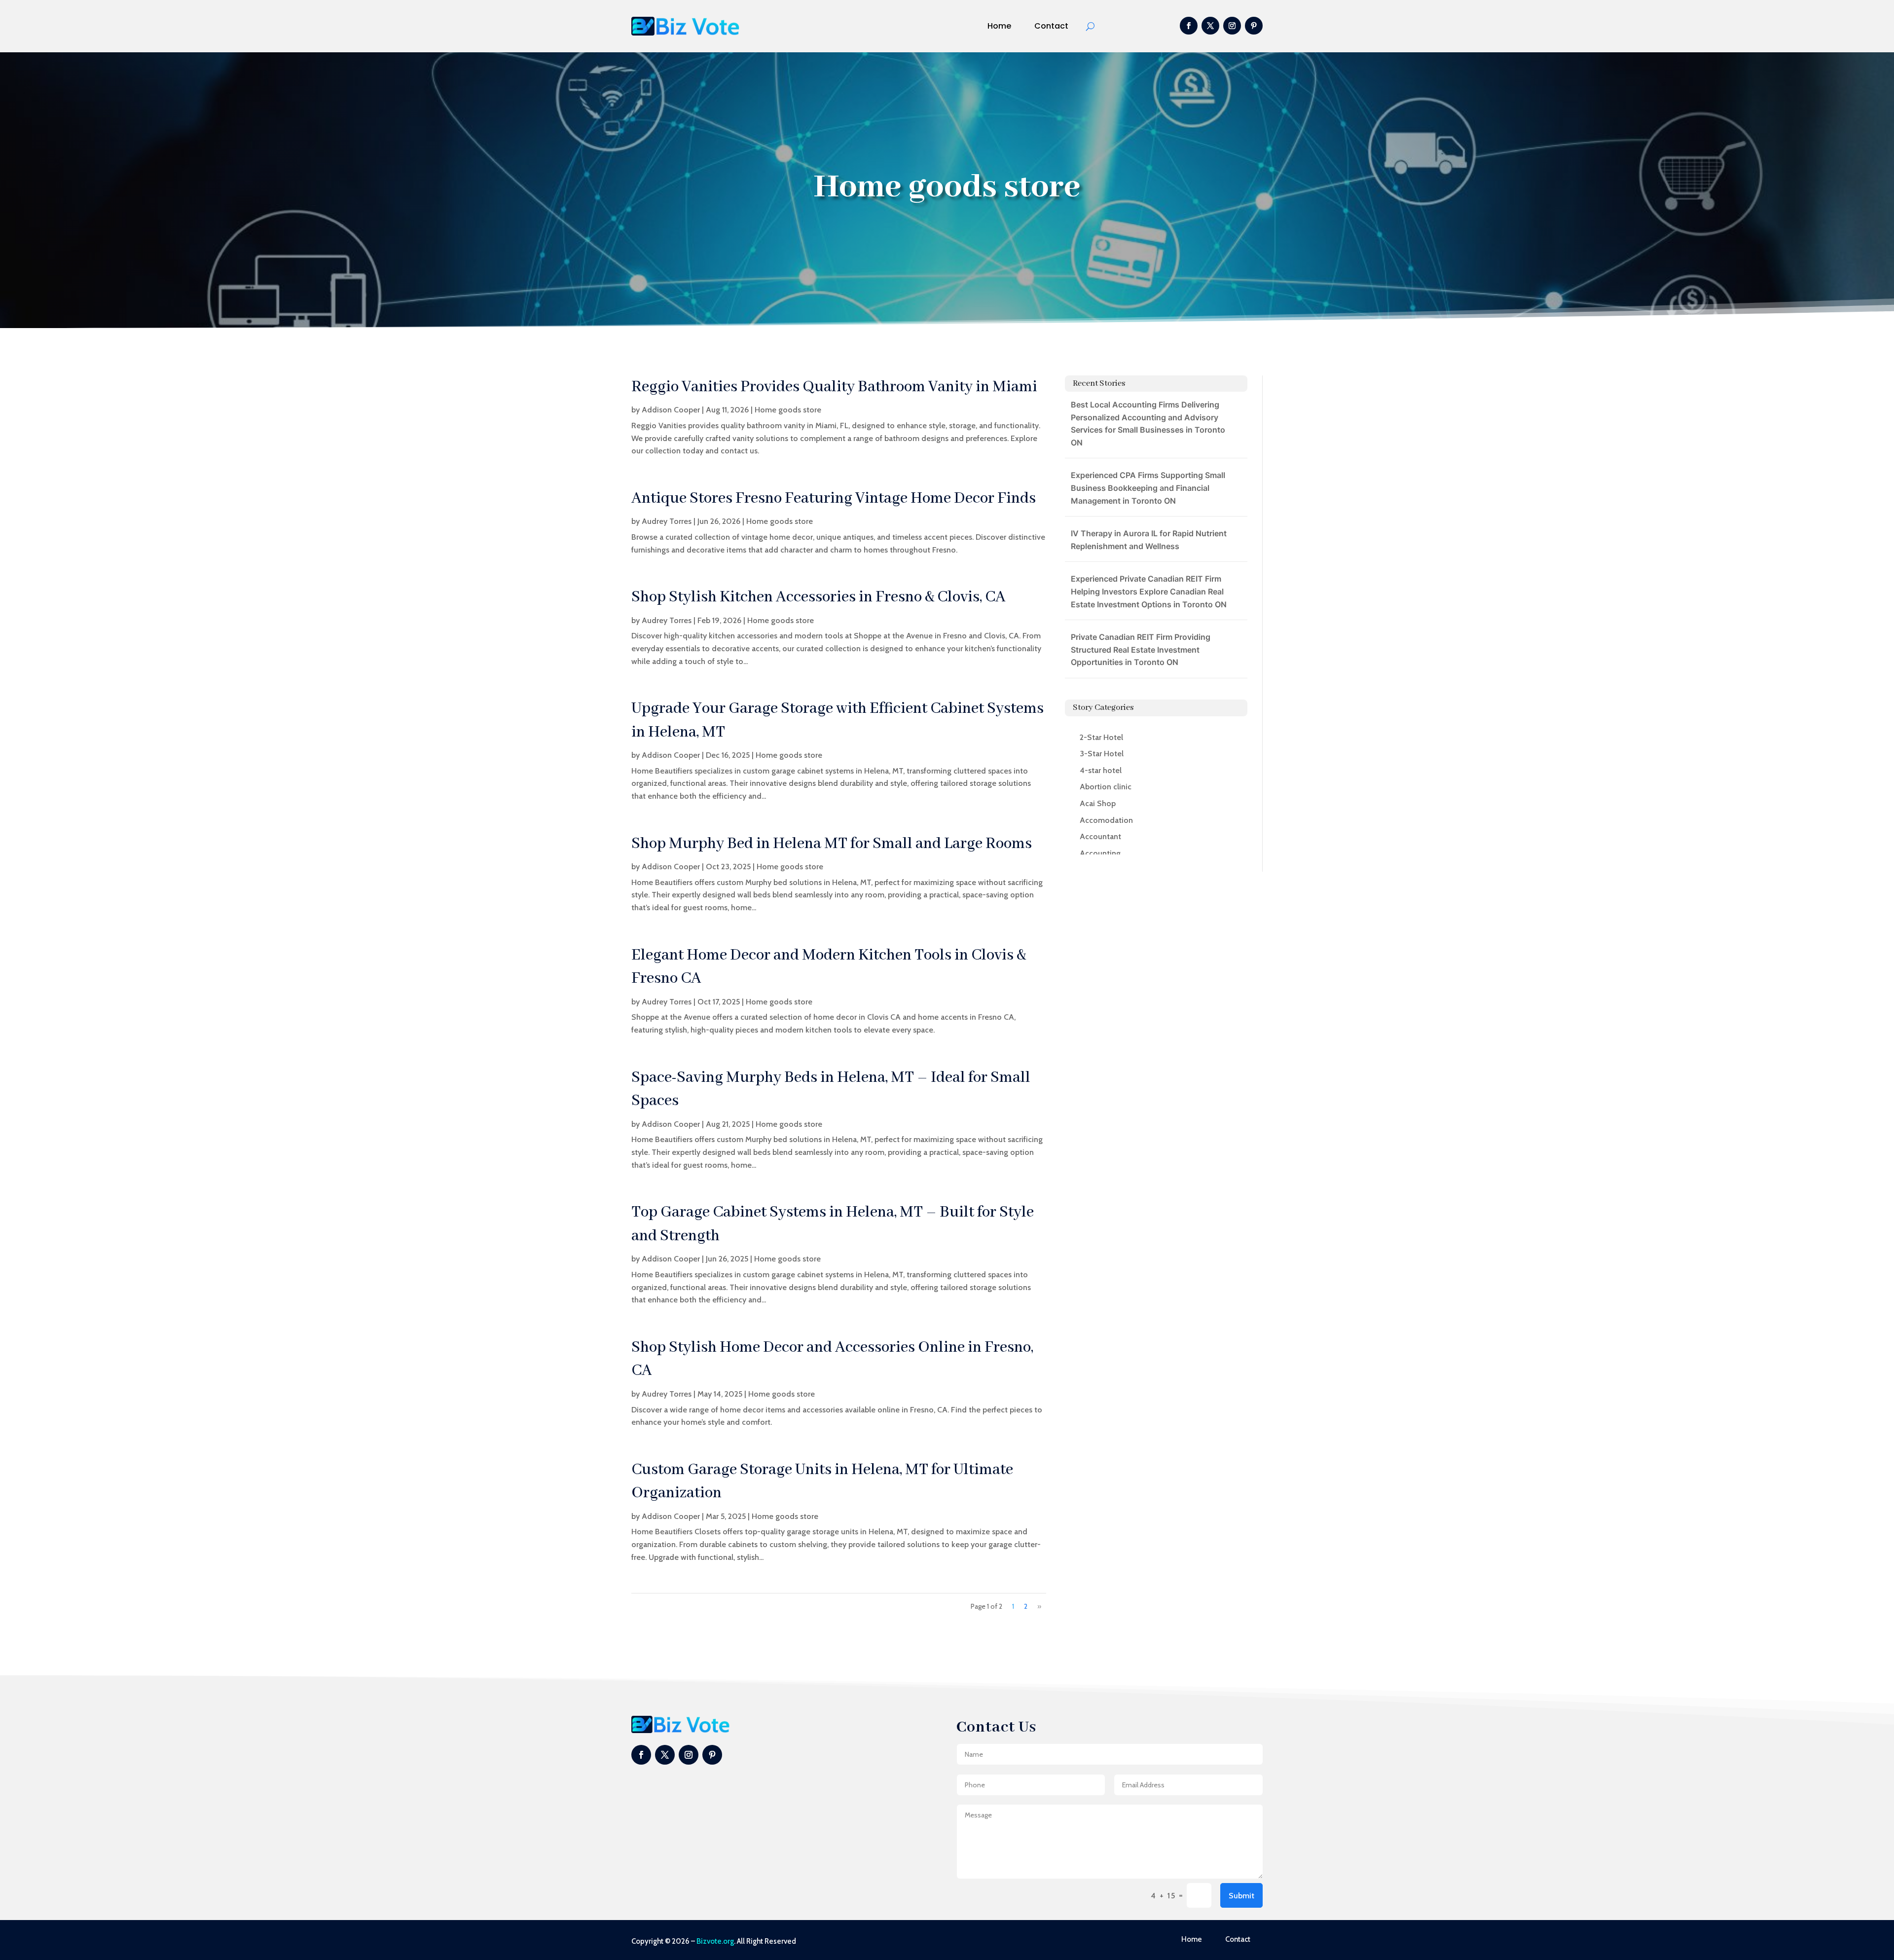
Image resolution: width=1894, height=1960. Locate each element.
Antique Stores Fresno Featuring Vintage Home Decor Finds (834, 499)
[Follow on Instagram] (1232, 26)
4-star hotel (1101, 770)
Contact (1051, 26)
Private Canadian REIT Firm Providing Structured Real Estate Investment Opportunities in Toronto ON (1141, 649)
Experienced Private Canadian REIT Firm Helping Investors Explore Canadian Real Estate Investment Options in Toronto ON (1149, 591)
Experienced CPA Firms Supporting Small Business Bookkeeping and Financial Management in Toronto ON (1148, 488)
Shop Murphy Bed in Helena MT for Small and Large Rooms (832, 844)
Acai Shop (1098, 803)
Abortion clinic (1106, 787)
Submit (1241, 1896)
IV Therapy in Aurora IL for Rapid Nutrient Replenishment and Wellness (1149, 540)
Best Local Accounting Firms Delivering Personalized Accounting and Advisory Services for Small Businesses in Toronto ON (1148, 424)
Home (999, 26)
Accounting (1100, 853)
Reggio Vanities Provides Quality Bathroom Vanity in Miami (834, 387)
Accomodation (1106, 820)
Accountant (1100, 836)
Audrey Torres (667, 521)
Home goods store (788, 410)
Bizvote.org (715, 1941)
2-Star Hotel (1101, 737)
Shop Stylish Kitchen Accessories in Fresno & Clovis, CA (819, 597)
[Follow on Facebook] (1189, 26)
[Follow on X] (1210, 26)
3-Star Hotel (1102, 754)
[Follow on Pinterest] (1254, 26)
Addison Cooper (671, 410)
